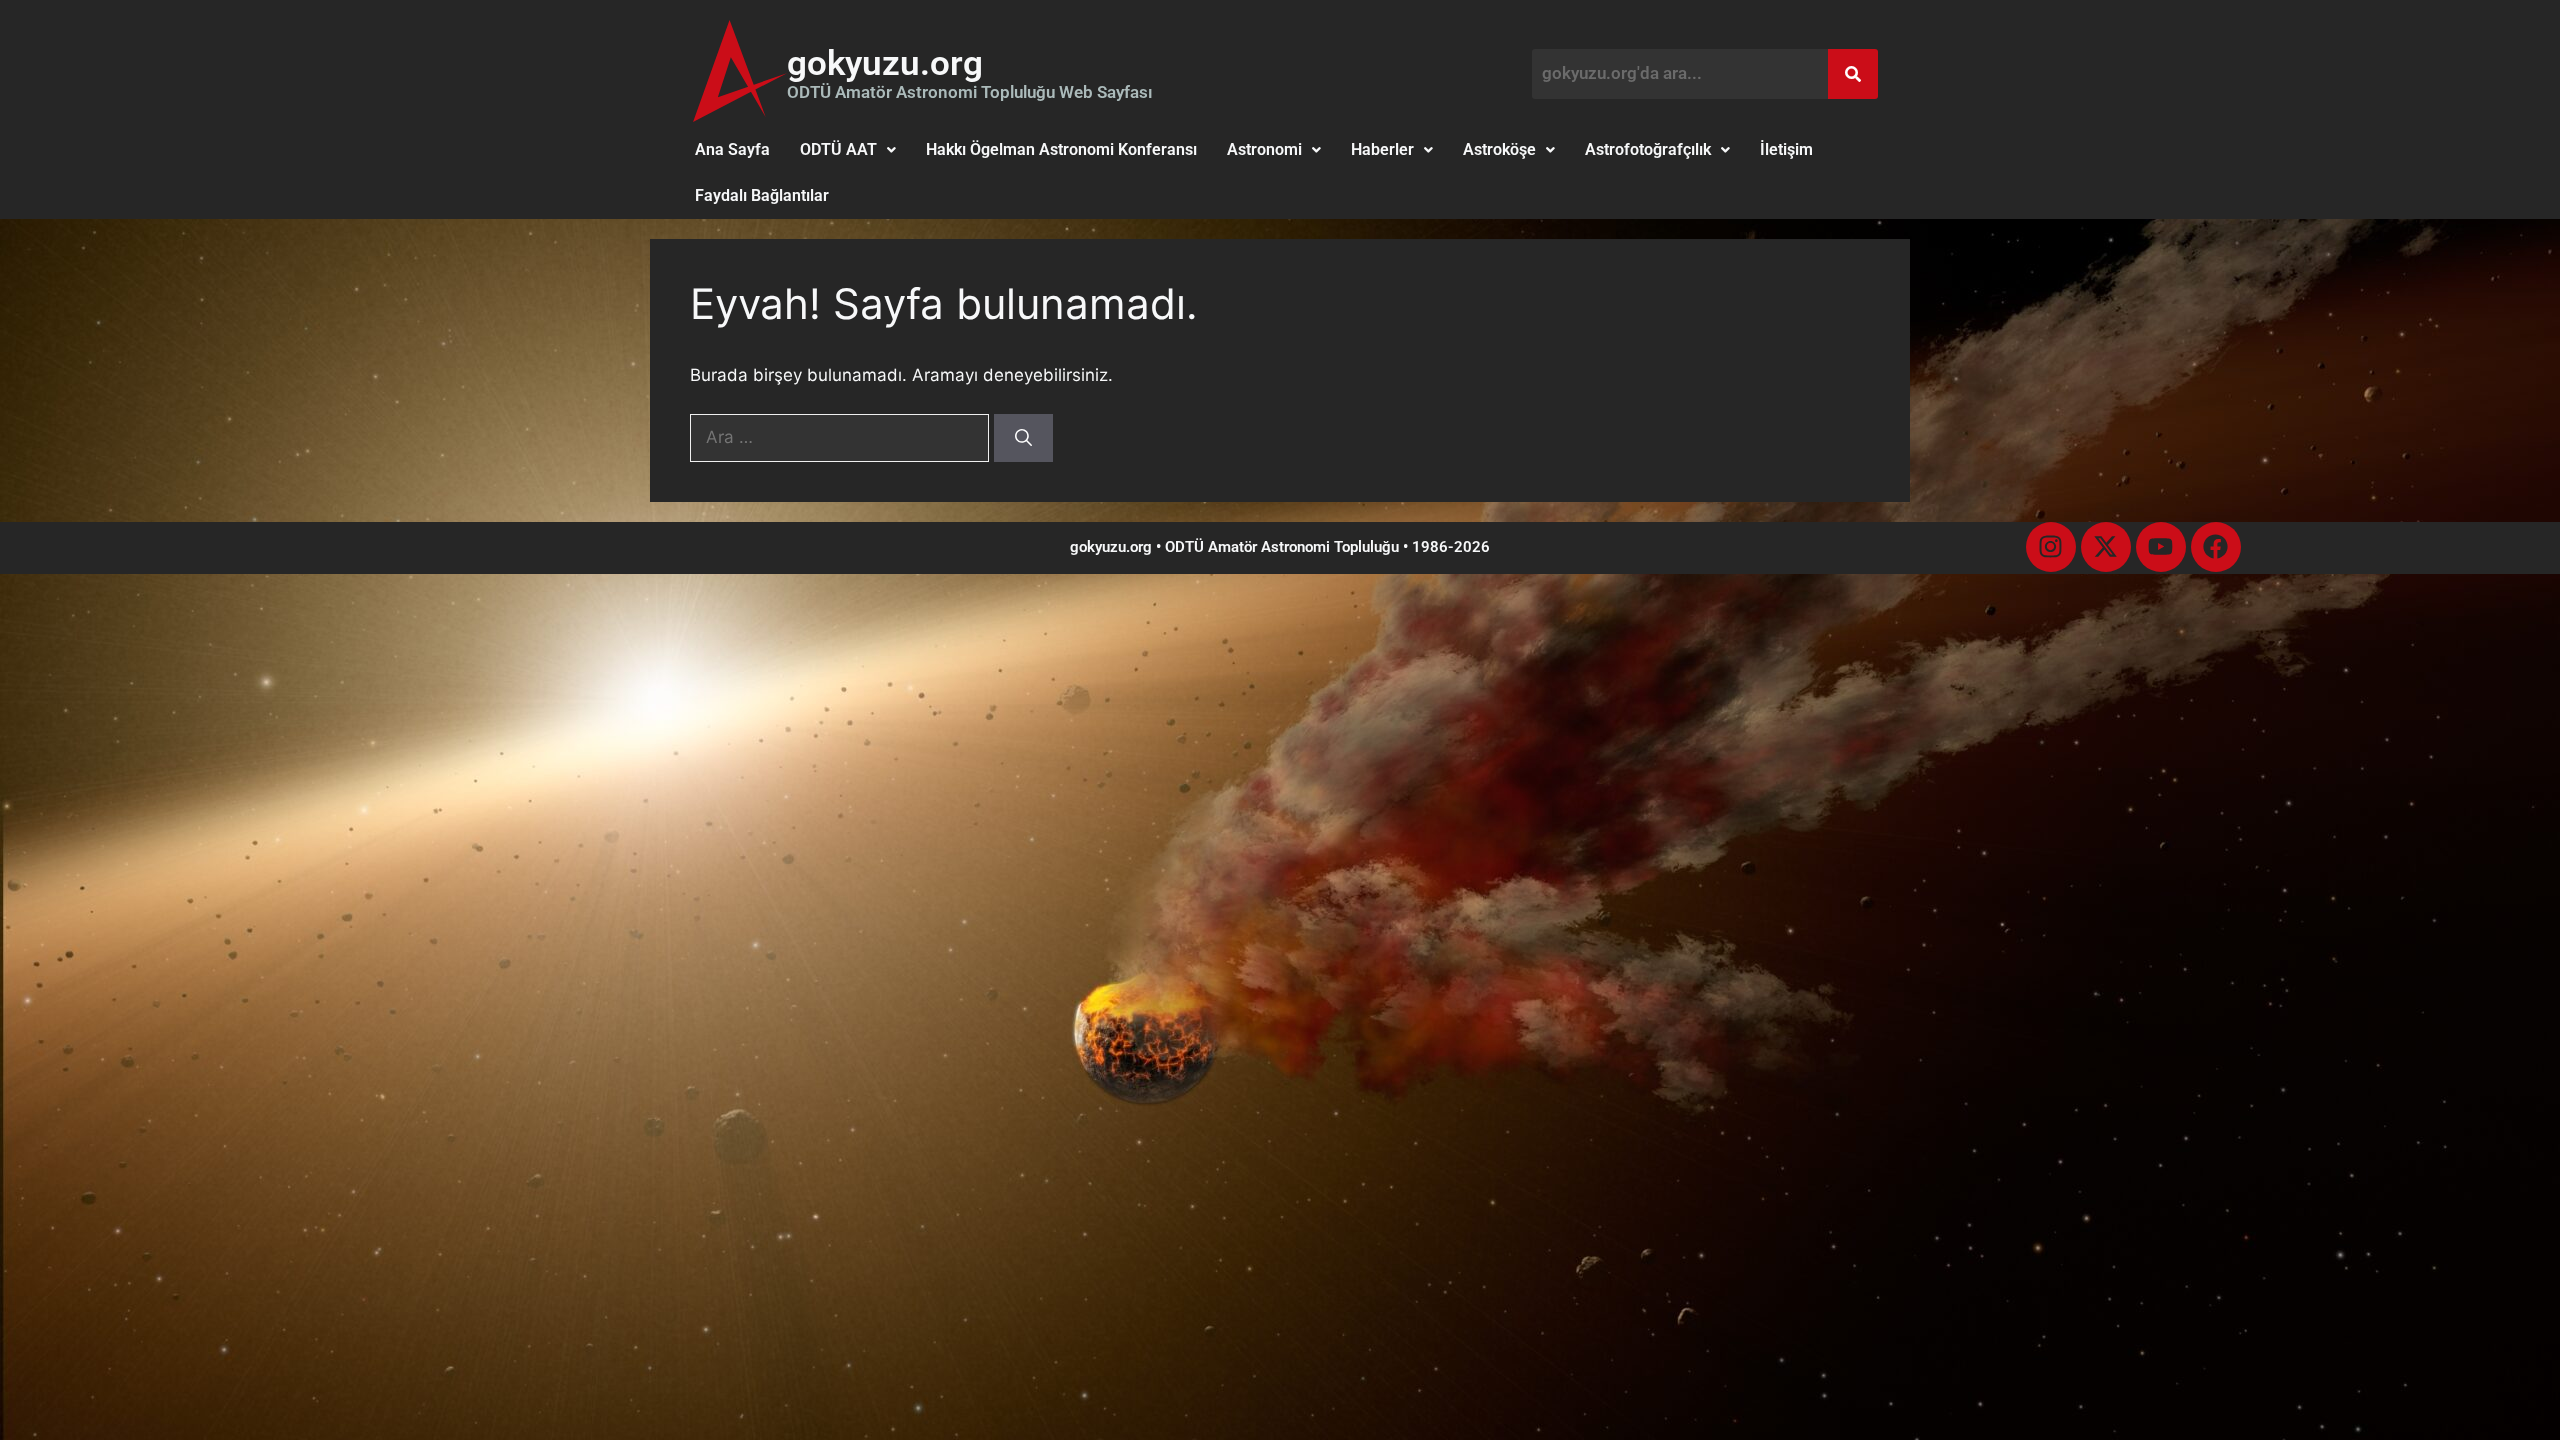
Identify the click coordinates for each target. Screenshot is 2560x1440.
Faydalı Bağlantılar (762, 195)
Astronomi (1264, 149)
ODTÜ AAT (838, 149)
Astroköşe (1499, 149)
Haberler (1382, 149)
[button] (848, 150)
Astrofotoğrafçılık (1648, 149)
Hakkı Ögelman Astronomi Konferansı (1061, 149)
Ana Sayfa (732, 149)
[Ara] (1023, 438)
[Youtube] (2161, 547)
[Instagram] (2051, 547)
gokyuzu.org (885, 63)
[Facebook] (2216, 547)
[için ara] (842, 437)
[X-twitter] (2106, 547)
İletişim (1786, 149)
